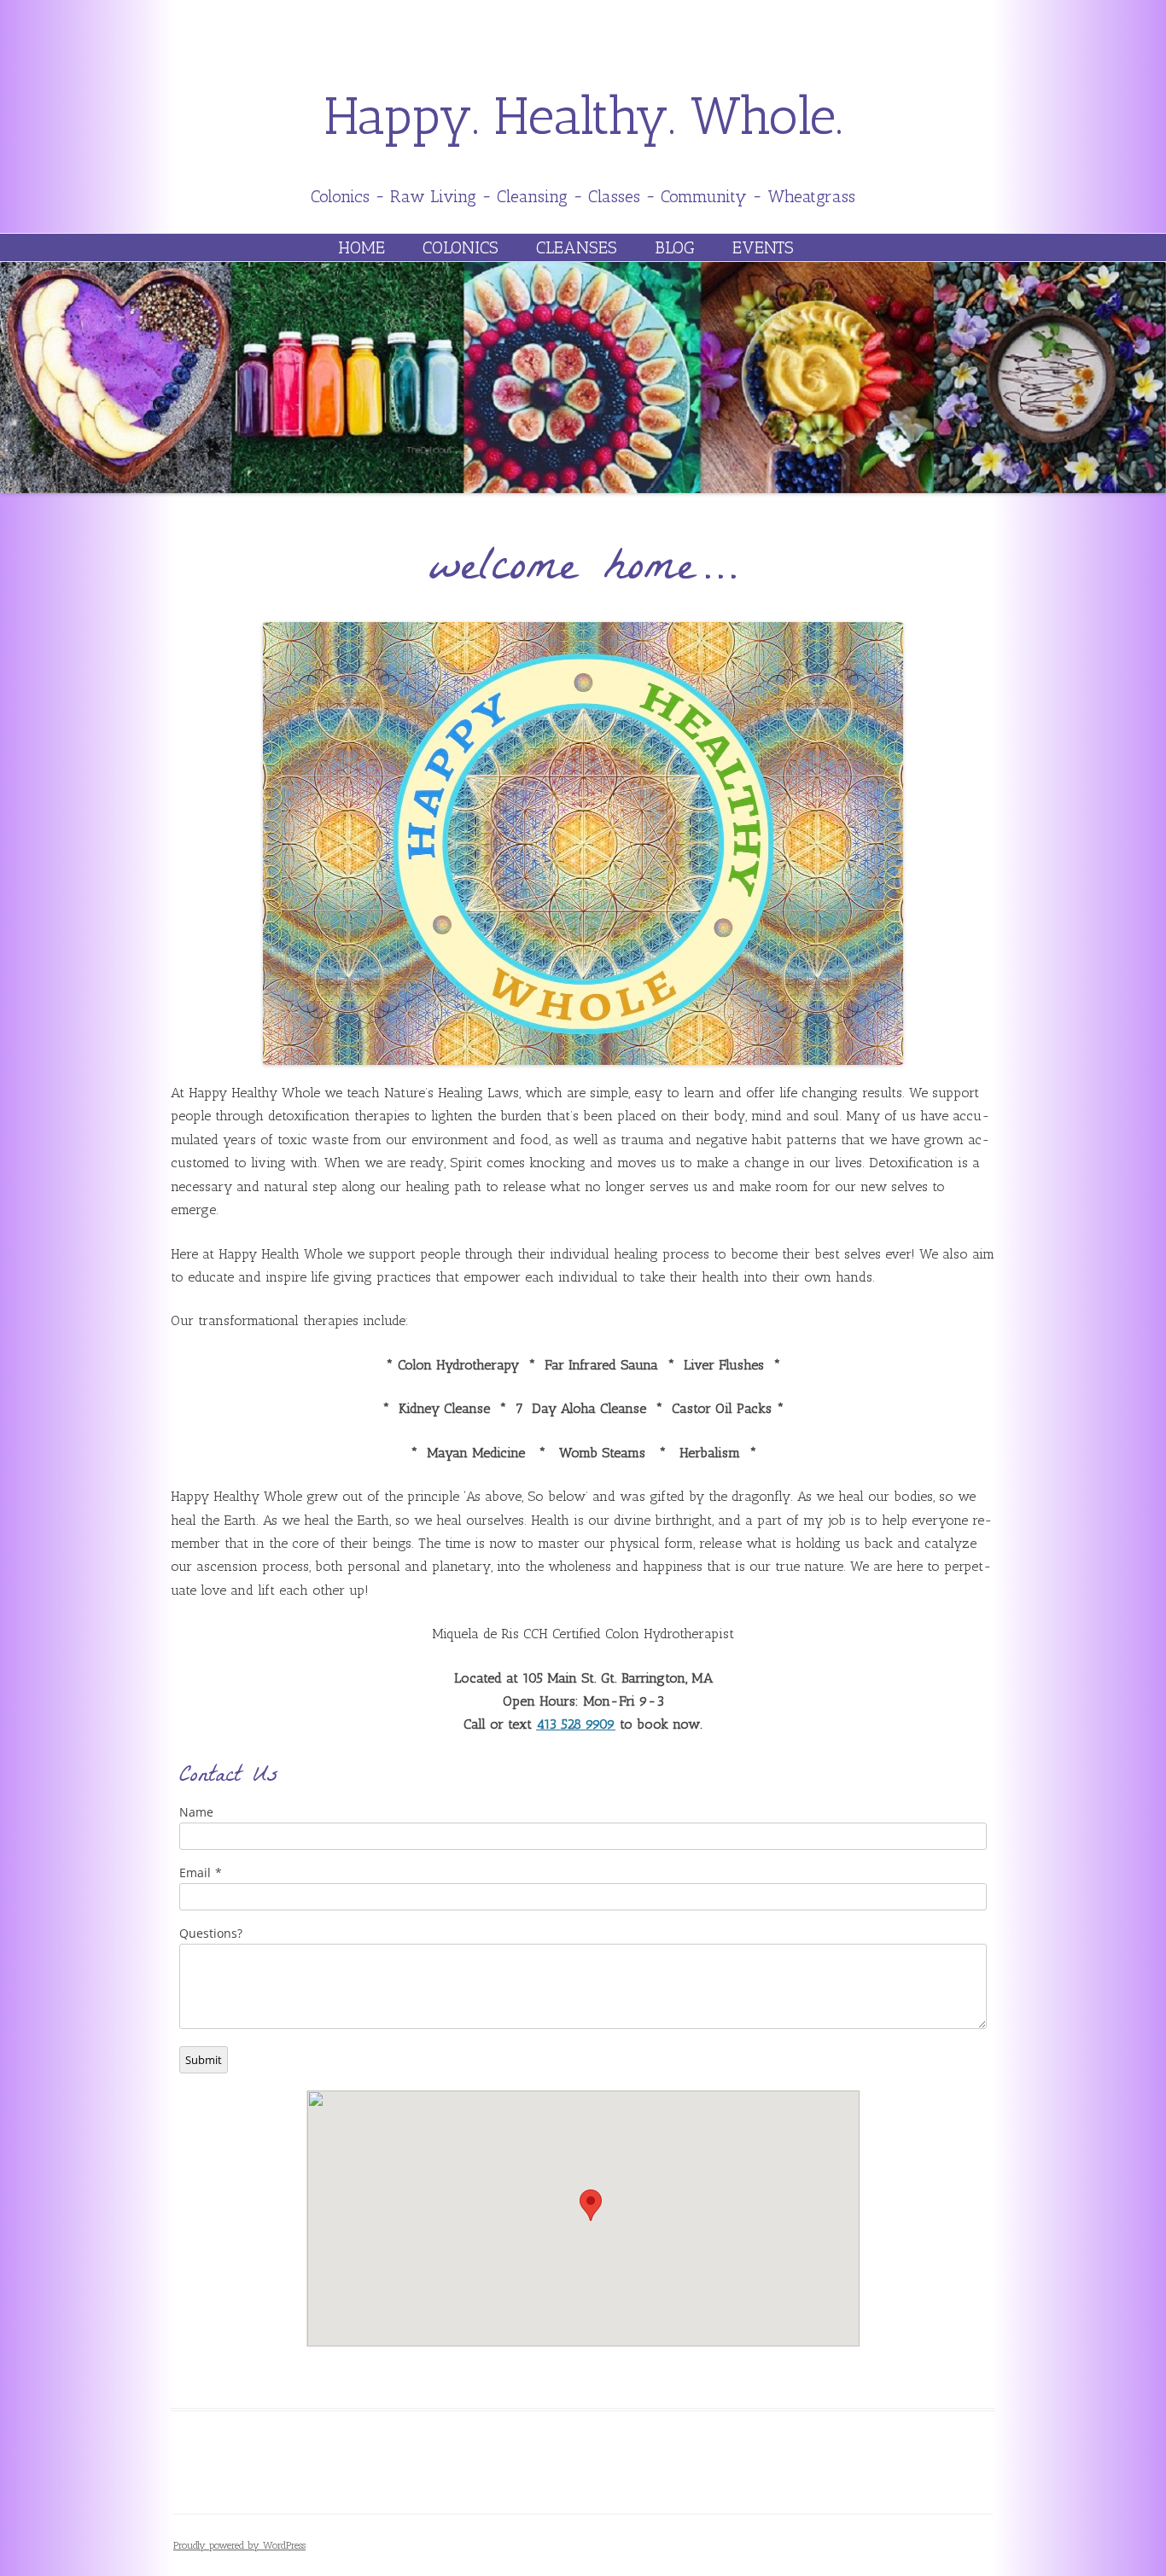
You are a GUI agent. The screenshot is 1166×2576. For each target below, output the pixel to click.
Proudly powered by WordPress (239, 2545)
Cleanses (577, 247)
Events (763, 247)
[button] (591, 2205)
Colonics (461, 247)
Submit (204, 2060)
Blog (675, 247)
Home (361, 247)
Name (196, 1812)
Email (195, 1872)
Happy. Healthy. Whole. (583, 116)
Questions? (211, 1933)
